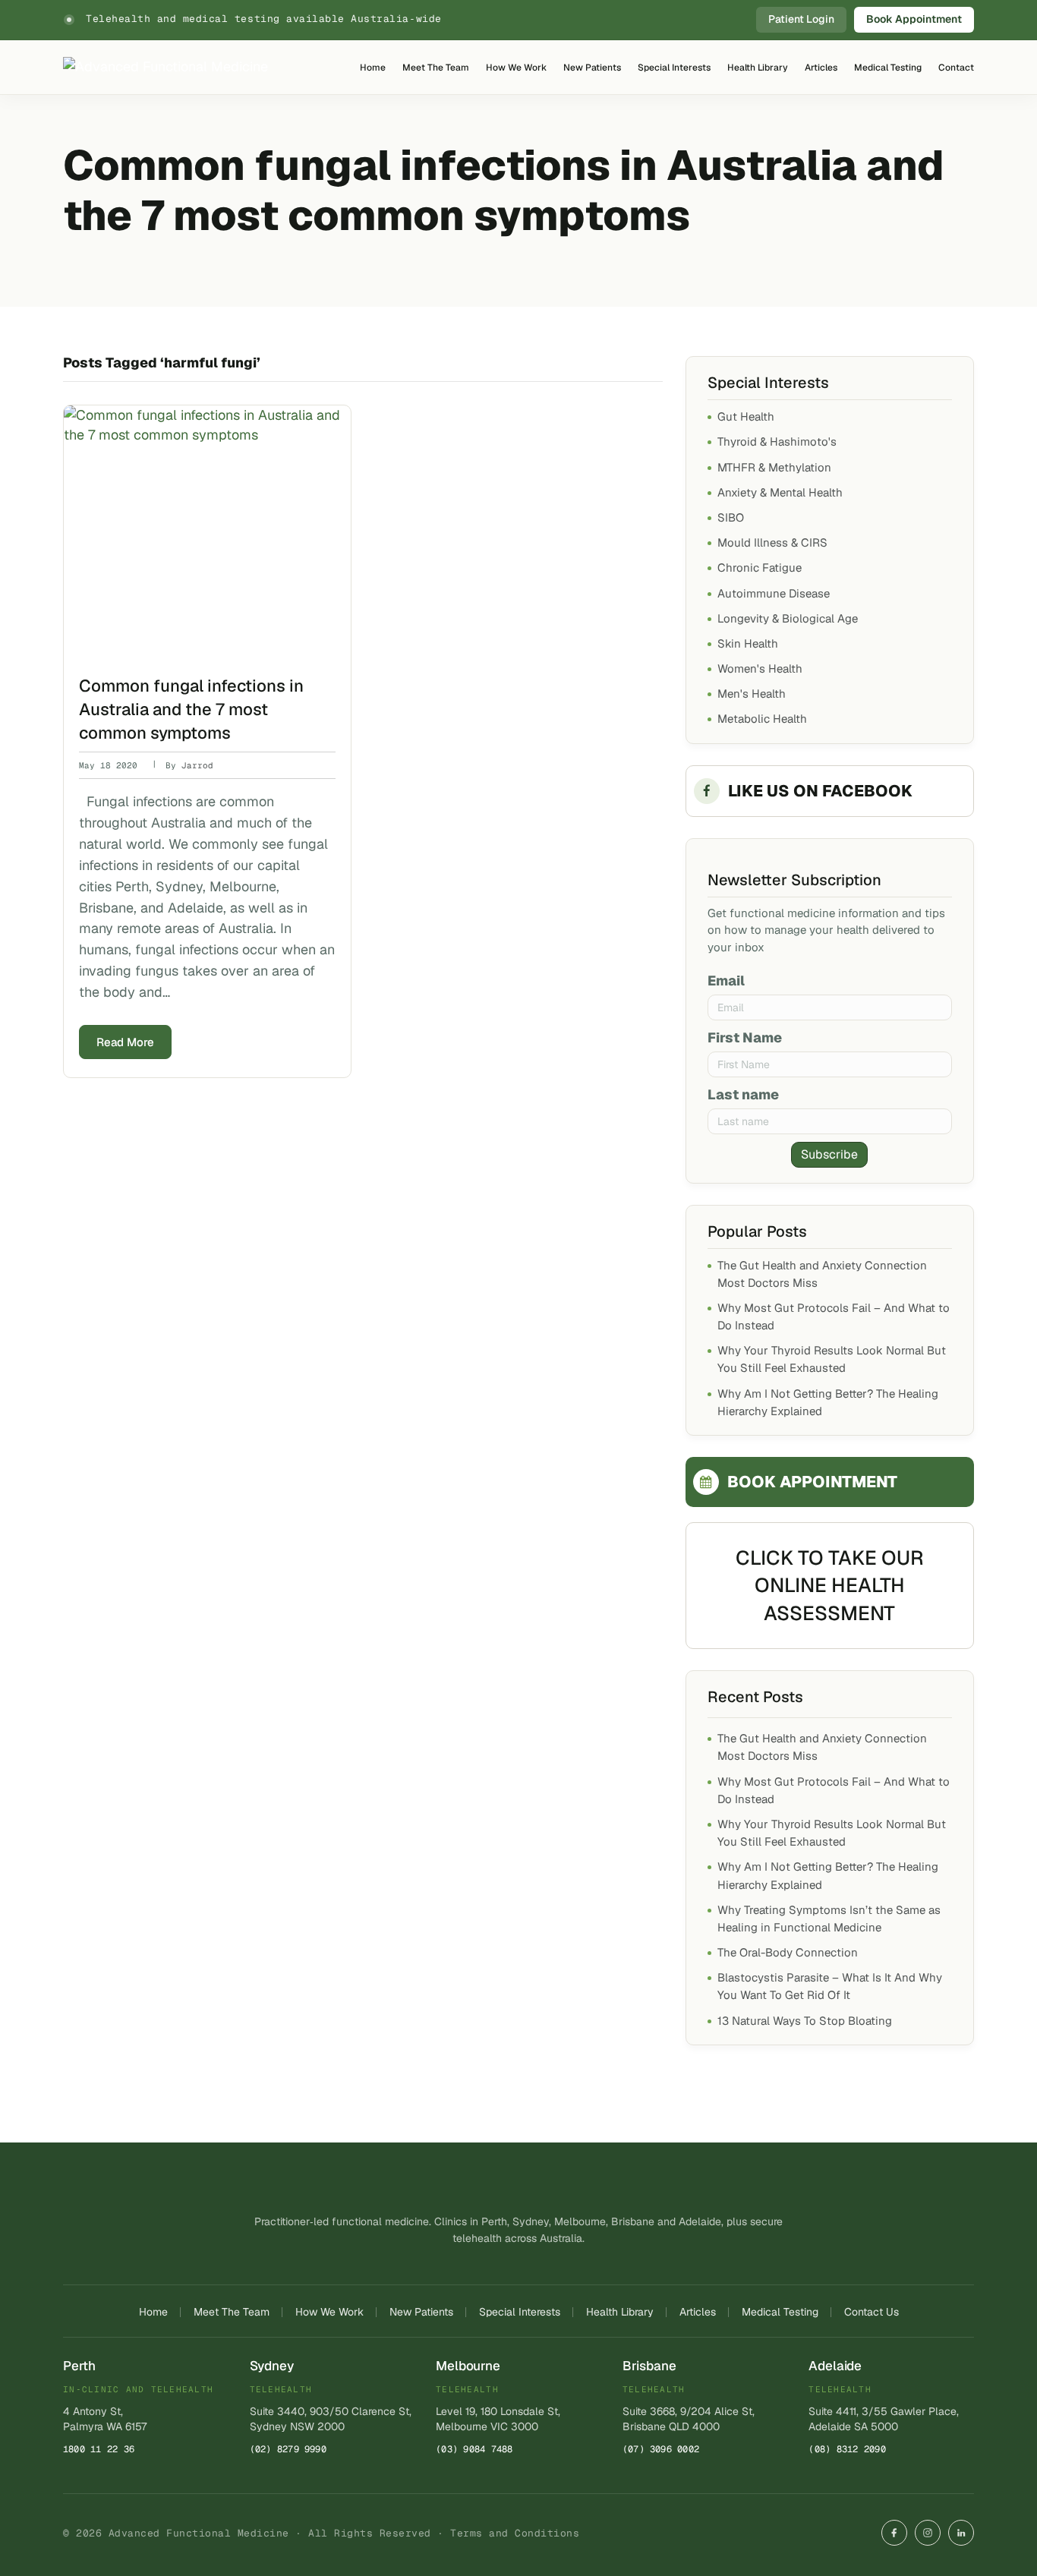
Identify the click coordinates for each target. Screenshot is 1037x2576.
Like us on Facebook (820, 791)
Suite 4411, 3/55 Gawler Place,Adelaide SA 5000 (884, 2419)
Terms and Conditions (515, 2533)
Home (373, 68)
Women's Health (760, 668)
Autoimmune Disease (774, 593)
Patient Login (801, 19)
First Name (745, 1037)
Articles (821, 68)
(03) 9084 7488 (474, 2449)
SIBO (731, 517)
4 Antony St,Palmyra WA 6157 (105, 2419)
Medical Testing (888, 68)
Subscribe (829, 1154)
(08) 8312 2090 (847, 2449)
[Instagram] (928, 2533)
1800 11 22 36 (99, 2449)
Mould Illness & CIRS (772, 542)
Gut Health (746, 416)
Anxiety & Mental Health (780, 492)
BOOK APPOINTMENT (812, 1482)
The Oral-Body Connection (788, 1952)
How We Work (516, 68)
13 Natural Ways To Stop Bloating (805, 2021)
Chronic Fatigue (760, 568)
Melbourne (468, 2366)
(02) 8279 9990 (288, 2449)
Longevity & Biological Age (788, 618)
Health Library (758, 68)
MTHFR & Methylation (774, 467)
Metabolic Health (762, 719)
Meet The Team (436, 68)
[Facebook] (894, 2533)
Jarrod (197, 765)
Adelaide (835, 2366)
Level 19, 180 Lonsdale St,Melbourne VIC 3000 (498, 2419)
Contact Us (872, 2312)
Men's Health (752, 694)
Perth (79, 2366)
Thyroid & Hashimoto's (777, 441)
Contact (956, 68)
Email (726, 981)
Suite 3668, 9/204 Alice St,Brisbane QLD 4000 (689, 2419)
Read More (125, 1042)
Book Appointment (914, 19)
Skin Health (748, 643)
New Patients (592, 68)
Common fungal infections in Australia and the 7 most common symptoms (191, 709)
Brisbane (649, 2366)
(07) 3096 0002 (661, 2449)
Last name (743, 1094)
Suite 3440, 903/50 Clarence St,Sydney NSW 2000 (331, 2419)
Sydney (272, 2366)
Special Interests (674, 68)
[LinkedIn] (961, 2533)
